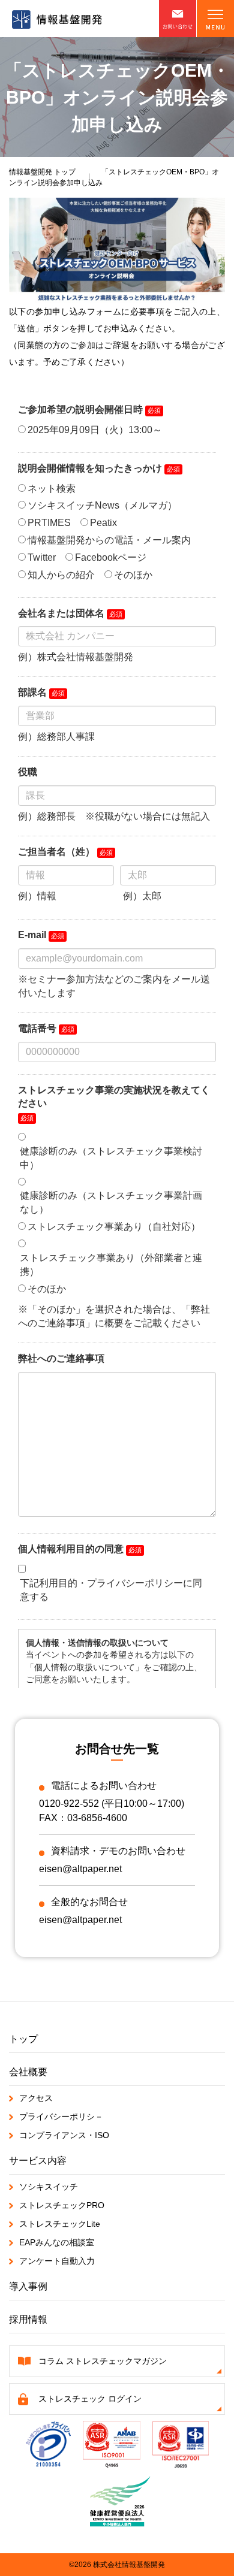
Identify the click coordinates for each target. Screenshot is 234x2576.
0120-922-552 (69, 1803)
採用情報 (28, 2319)
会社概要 (28, 2072)
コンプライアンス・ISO (64, 2135)
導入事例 (28, 2286)
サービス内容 (38, 2161)
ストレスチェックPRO (62, 2205)
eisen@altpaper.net (80, 1869)
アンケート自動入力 (57, 2261)
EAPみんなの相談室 (57, 2242)
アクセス (36, 2098)
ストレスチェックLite (60, 2224)
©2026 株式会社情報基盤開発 (117, 2565)
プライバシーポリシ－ (61, 2117)
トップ (42, 172)
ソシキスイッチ (49, 2187)
